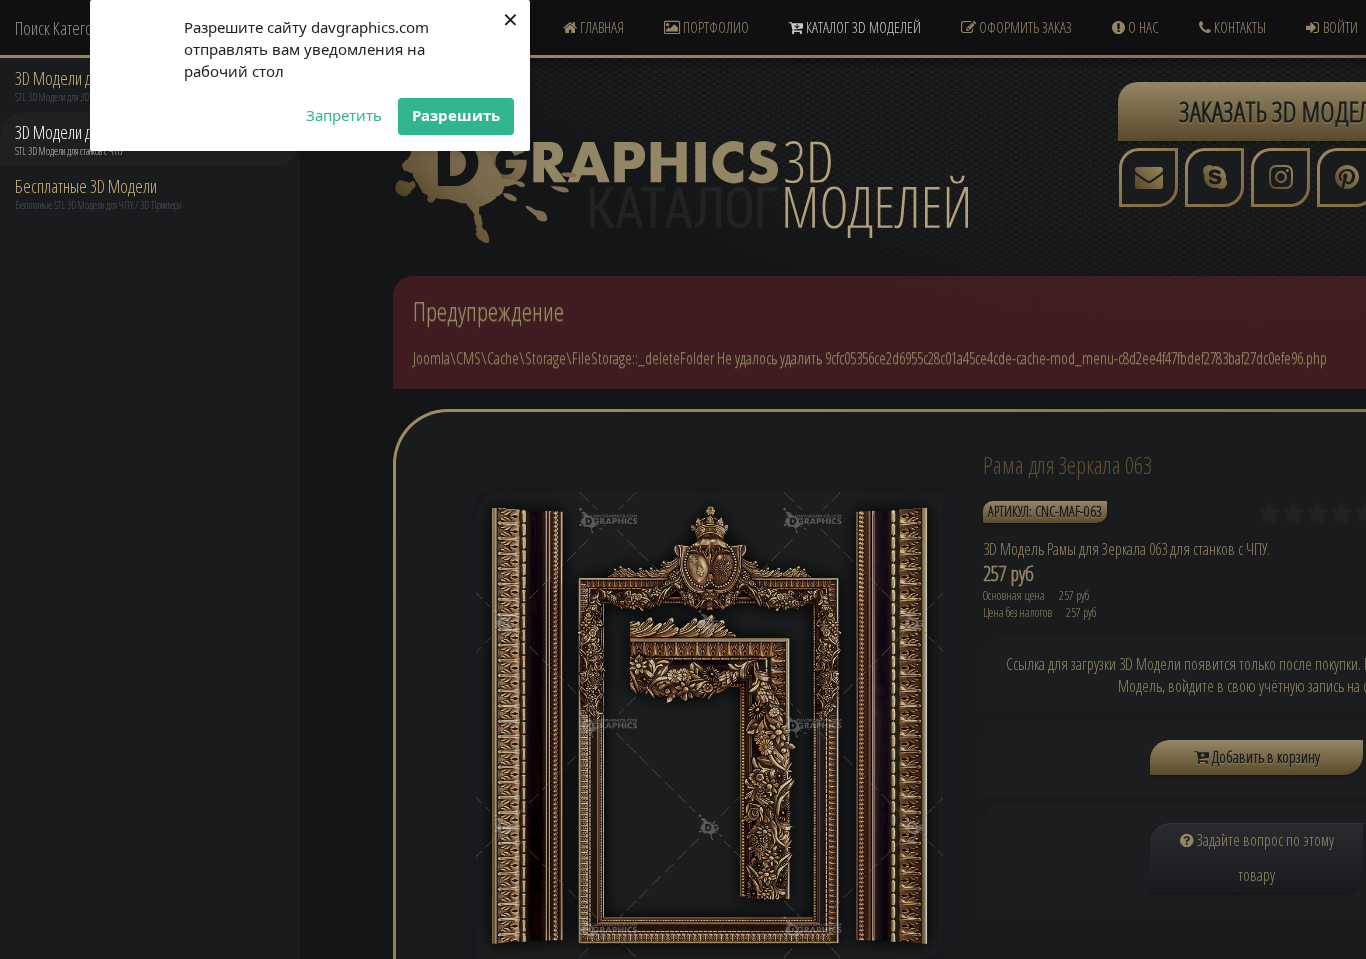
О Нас (1142, 27)
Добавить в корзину (1264, 757)
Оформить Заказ (1024, 27)
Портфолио (714, 27)
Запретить (344, 115)
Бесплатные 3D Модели (86, 186)
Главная (600, 27)
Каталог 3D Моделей (862, 27)
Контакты (1238, 27)
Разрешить (456, 115)
